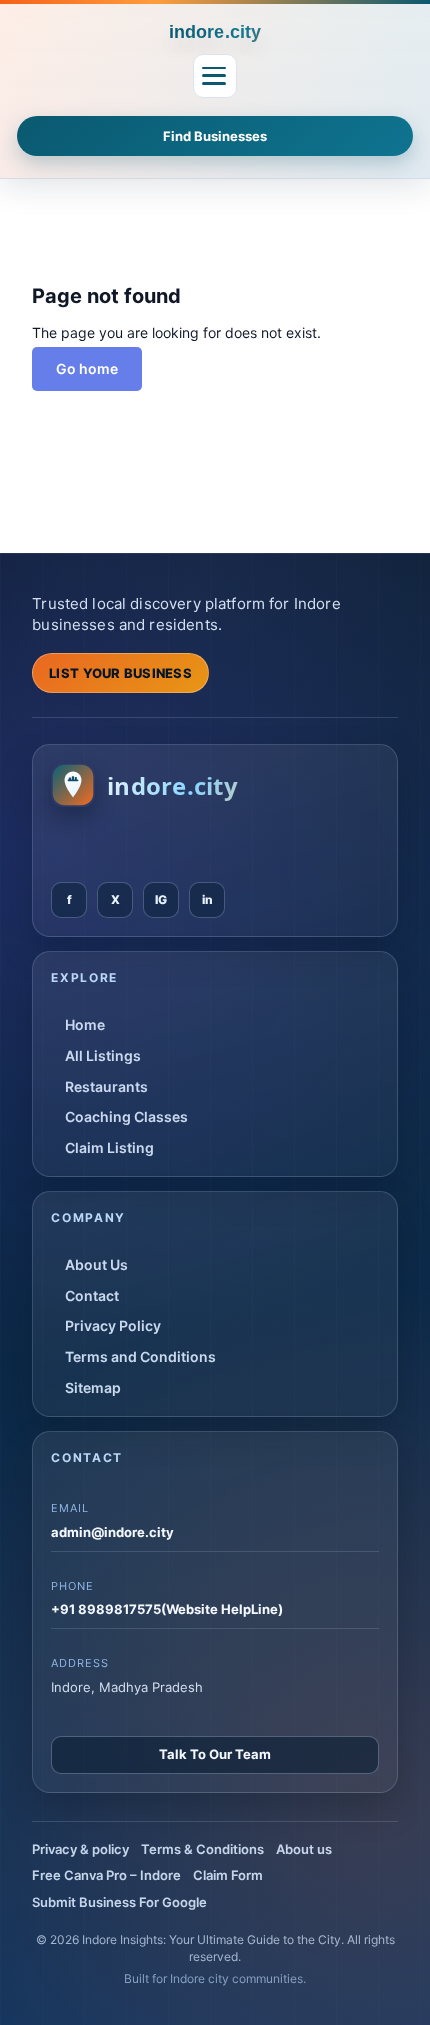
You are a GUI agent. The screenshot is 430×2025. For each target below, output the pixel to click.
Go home (87, 368)
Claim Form (228, 1875)
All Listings (103, 1055)
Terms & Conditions (202, 1849)
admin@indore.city (112, 1532)
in (207, 899)
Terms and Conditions (140, 1356)
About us (304, 1849)
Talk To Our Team (215, 1754)
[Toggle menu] (215, 76)
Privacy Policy (113, 1325)
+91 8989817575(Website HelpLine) (167, 1609)
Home (85, 1024)
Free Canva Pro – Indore (106, 1875)
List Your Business (120, 673)
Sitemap (93, 1387)
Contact (92, 1295)
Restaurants (106, 1086)
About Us (96, 1264)
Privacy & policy (80, 1849)
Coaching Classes (126, 1116)
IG (161, 899)
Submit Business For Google (119, 1902)
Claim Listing (109, 1147)
